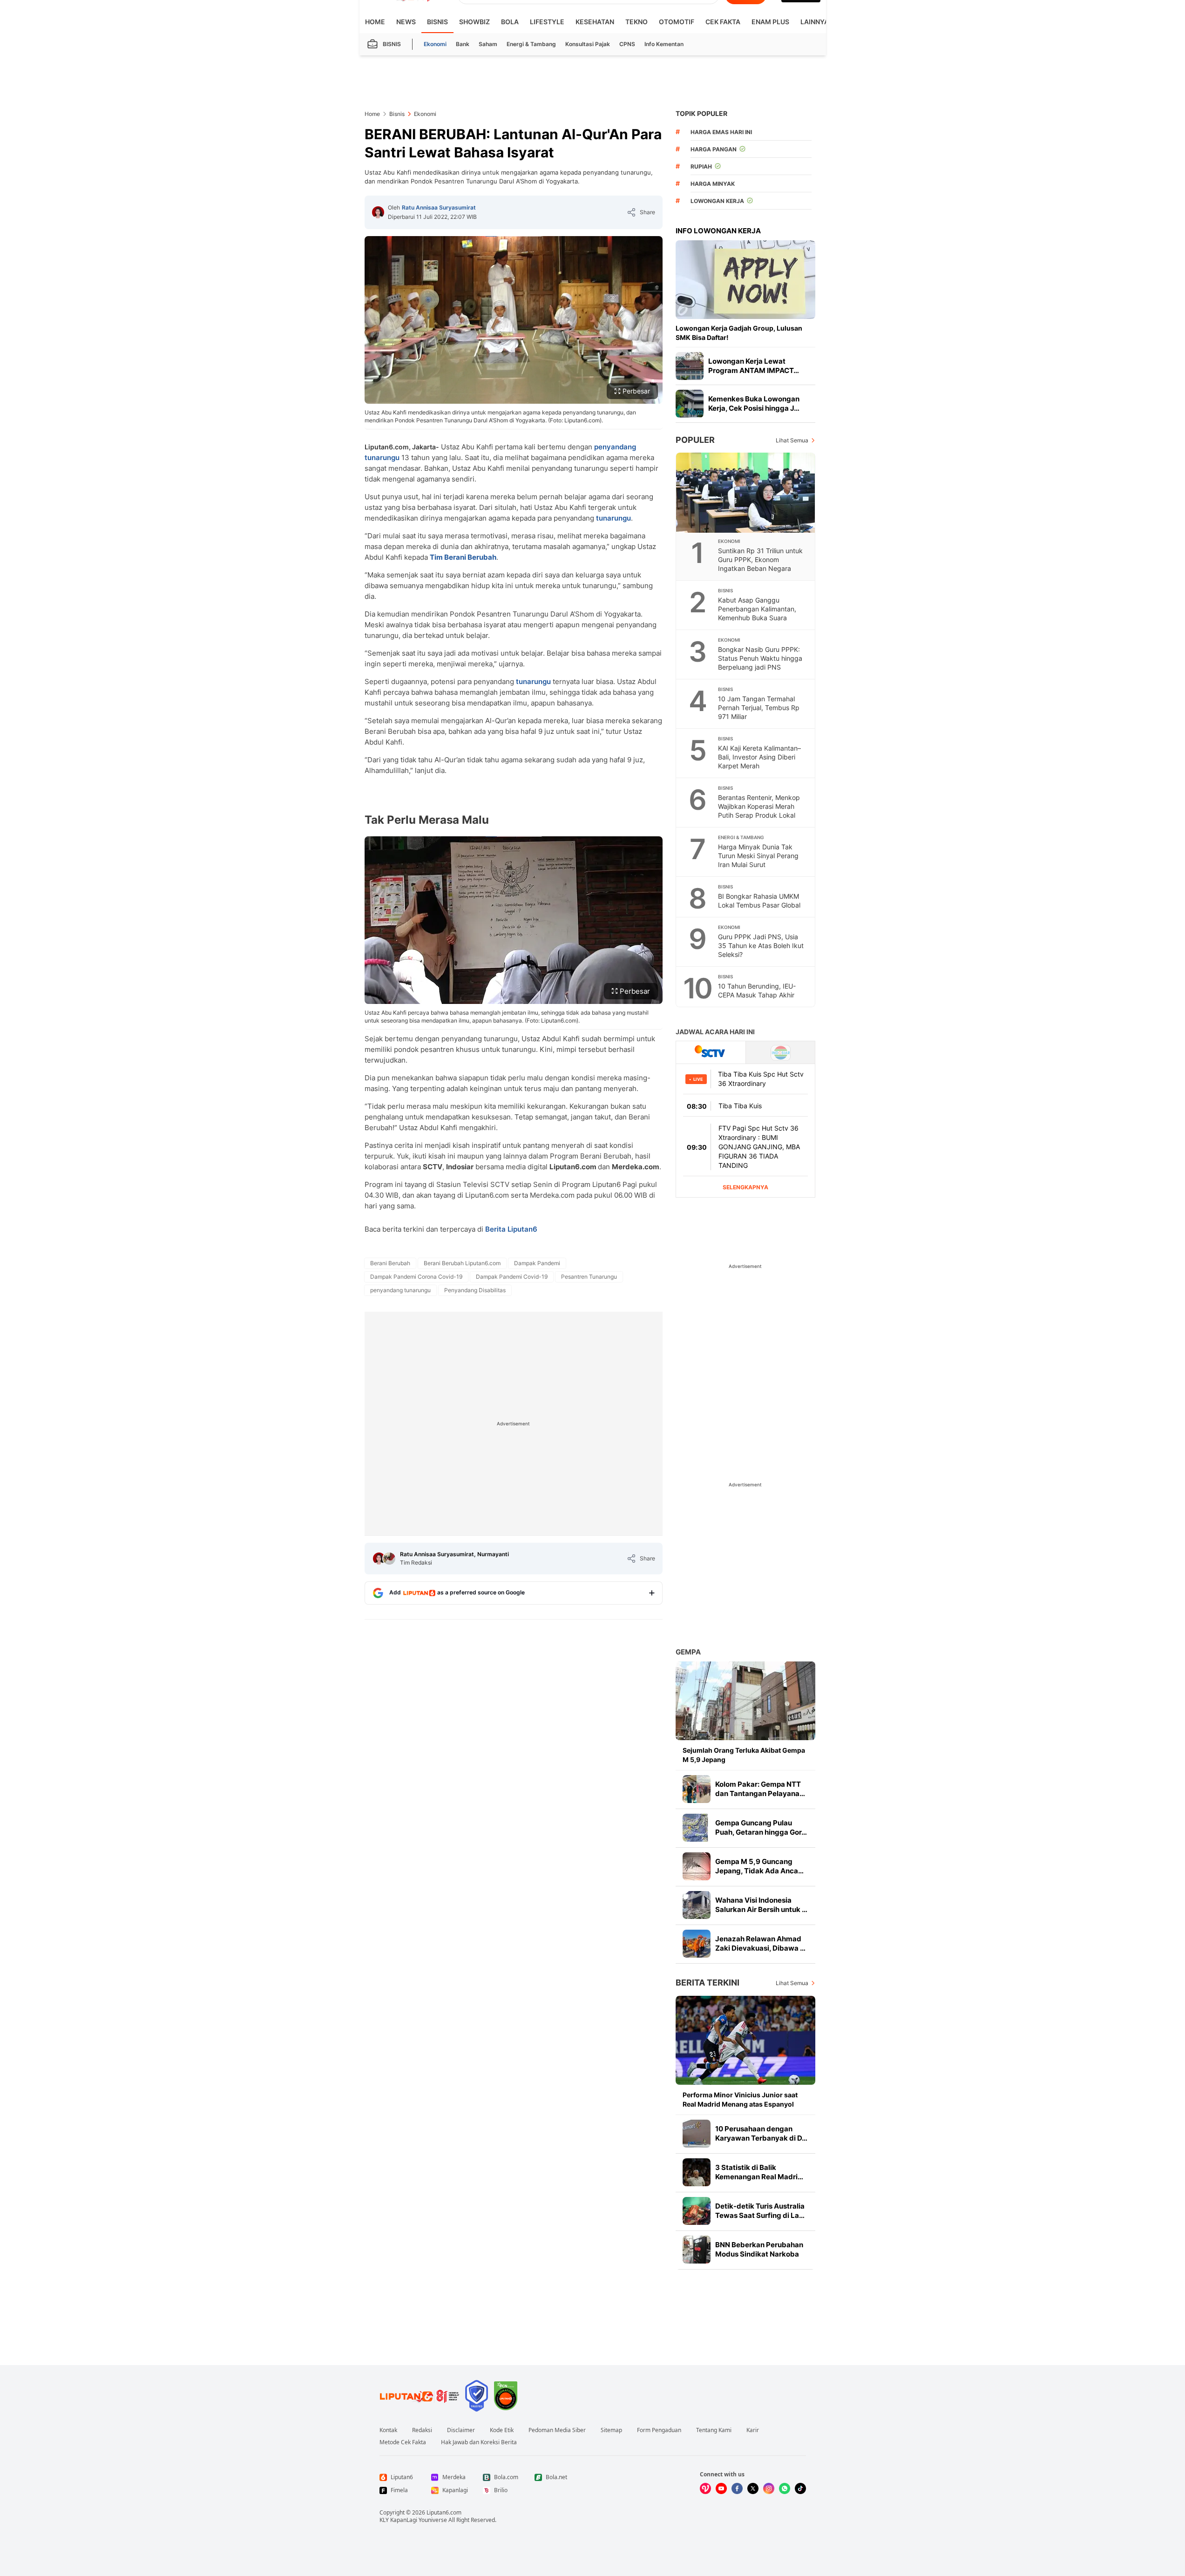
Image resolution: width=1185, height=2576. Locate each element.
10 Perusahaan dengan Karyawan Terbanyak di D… (761, 2133)
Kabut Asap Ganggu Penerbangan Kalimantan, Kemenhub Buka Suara (757, 609)
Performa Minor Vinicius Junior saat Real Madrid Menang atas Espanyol (740, 2099)
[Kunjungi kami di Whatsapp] (785, 2488)
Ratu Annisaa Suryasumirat (439, 207)
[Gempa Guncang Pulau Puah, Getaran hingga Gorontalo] (697, 1828)
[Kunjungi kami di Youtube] (721, 2488)
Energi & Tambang (531, 44)
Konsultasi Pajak (588, 44)
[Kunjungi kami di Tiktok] (800, 2488)
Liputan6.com (444, 2512)
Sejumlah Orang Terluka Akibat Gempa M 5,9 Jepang (744, 1755)
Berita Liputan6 (511, 1229)
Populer (695, 440)
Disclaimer (461, 2430)
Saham (488, 44)
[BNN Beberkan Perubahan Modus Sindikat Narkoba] (697, 2250)
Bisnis (437, 22)
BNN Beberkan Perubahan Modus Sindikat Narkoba (759, 2249)
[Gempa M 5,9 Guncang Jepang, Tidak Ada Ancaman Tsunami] (697, 1866)
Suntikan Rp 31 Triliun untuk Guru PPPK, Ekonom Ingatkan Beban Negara (760, 559)
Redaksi (422, 2430)
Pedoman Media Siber (557, 2430)
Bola (510, 22)
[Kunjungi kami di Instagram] (769, 2488)
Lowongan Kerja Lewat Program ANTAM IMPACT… (754, 366)
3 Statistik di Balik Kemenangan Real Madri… (759, 2172)
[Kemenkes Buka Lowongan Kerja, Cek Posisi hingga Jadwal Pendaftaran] (690, 404)
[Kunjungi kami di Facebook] (737, 2488)
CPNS (627, 44)
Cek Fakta (723, 22)
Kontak (388, 2430)
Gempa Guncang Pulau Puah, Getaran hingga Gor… (761, 1827)
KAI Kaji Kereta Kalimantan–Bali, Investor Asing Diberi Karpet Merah (759, 757)
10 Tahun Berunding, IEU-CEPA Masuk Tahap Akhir (757, 990)
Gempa (688, 1652)
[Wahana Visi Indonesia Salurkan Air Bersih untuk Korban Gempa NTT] (697, 1905)
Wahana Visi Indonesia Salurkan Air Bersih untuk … (761, 1905)
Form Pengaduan (659, 2430)
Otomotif (677, 22)
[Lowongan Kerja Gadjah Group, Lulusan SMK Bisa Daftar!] (745, 280)
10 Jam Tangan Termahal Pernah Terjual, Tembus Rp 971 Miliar (759, 708)
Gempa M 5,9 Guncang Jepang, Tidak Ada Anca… (759, 1866)
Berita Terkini (708, 1983)
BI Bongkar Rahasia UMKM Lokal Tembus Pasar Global (759, 901)
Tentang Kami (714, 2430)
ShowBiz (474, 22)
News (406, 22)
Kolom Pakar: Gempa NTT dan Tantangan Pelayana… (760, 1789)
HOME (375, 22)
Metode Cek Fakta (403, 2442)
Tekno (637, 22)
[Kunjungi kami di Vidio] (705, 2488)
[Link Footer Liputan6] (420, 2396)
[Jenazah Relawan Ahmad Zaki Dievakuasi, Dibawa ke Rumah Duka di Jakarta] (697, 1944)
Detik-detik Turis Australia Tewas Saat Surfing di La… (760, 2211)
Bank (463, 44)
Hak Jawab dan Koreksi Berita (479, 2442)
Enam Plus (770, 22)
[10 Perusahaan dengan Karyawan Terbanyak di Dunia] (697, 2134)
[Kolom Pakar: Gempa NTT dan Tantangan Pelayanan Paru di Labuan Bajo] (697, 1789)
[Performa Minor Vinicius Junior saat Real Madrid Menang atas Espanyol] (745, 2040)
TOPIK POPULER (701, 113)
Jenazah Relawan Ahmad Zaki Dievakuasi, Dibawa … (760, 1943)
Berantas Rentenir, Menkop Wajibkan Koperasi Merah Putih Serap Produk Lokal (759, 806)
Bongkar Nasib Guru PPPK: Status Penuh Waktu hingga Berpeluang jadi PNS (760, 658)
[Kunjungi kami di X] (753, 2488)
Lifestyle (547, 22)
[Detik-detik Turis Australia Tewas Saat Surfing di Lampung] (697, 2211)
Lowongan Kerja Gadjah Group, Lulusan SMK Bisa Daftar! (739, 333)
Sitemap (611, 2430)
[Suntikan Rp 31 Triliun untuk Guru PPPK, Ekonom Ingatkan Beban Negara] (746, 493)
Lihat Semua (792, 440)
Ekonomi (435, 44)
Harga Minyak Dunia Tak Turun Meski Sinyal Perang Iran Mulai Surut (758, 856)
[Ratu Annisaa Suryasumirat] (378, 212)
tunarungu (613, 518)
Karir (753, 2430)
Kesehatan (595, 22)
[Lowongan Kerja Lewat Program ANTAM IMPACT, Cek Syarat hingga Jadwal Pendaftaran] (690, 366)
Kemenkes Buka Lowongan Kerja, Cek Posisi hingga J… (754, 403)
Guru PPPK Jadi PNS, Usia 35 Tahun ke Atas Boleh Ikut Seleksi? (761, 946)
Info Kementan (664, 44)
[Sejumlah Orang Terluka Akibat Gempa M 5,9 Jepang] (745, 1701)
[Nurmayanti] (389, 1559)
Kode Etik (502, 2430)
